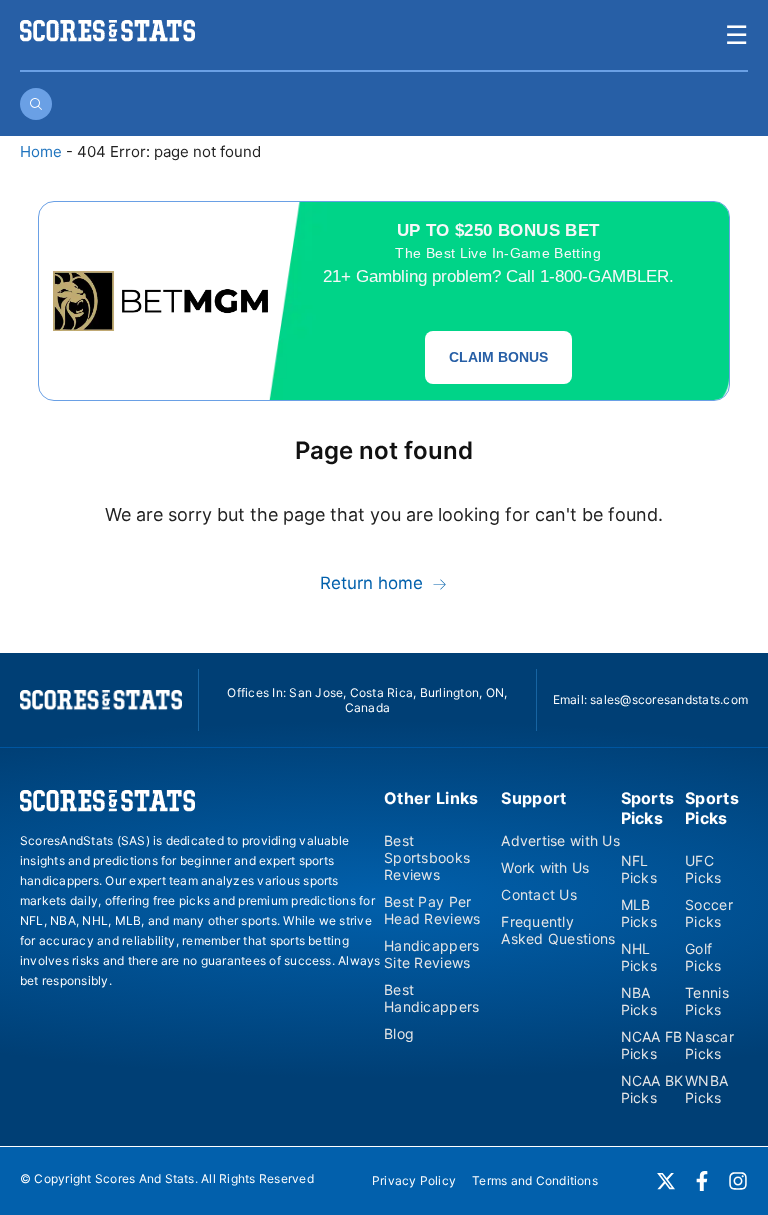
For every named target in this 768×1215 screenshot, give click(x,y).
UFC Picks (703, 869)
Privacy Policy (414, 1180)
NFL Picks (639, 869)
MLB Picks (639, 913)
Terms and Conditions (535, 1180)
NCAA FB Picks (652, 1045)
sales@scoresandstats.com (669, 699)
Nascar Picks (709, 1045)
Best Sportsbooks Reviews (427, 857)
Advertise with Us (560, 840)
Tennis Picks (707, 1001)
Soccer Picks (709, 913)
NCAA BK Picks (652, 1089)
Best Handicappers (431, 998)
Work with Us (545, 867)
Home (41, 151)
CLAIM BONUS (498, 357)
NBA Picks (639, 1001)
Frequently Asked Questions (558, 930)
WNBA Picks (706, 1089)
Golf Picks (703, 957)
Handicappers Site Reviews (431, 954)
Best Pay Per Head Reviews (432, 910)
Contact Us (539, 894)
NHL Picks (639, 957)
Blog (399, 1033)
